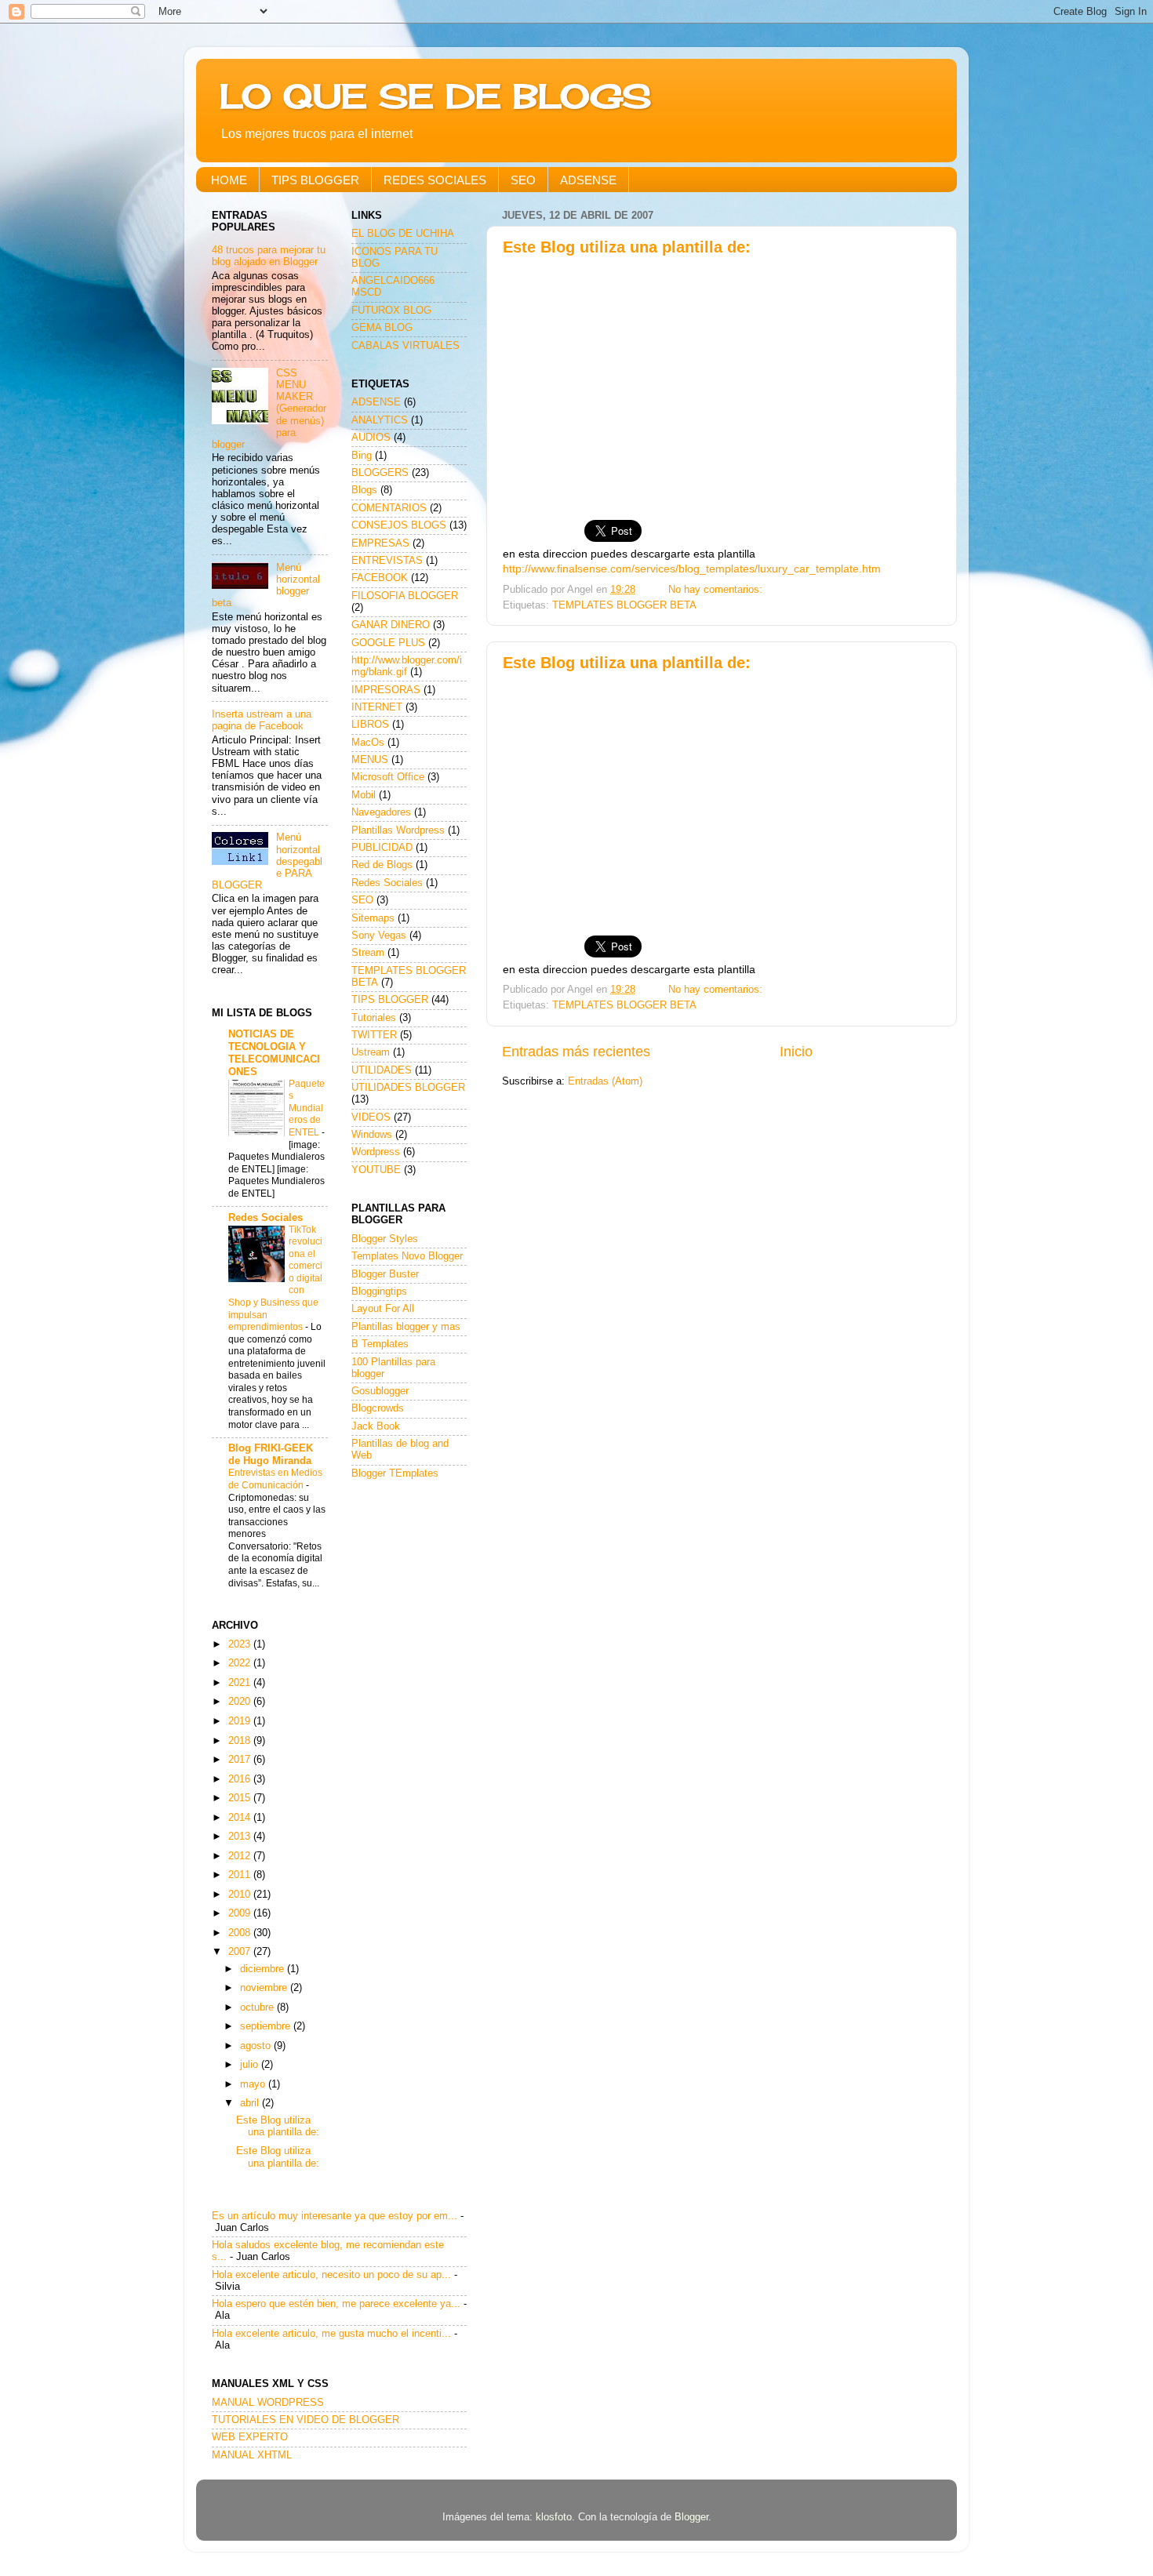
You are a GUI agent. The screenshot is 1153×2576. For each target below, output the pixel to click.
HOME (229, 180)
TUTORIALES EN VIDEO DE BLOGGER (306, 2420)
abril (251, 2103)
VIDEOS (371, 1117)
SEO (523, 180)
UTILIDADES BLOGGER (408, 1088)
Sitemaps (373, 918)
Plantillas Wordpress (398, 830)
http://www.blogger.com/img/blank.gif (407, 666)
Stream (368, 953)
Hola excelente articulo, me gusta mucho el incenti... (331, 2334)
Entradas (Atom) (605, 1081)
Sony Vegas (379, 936)
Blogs (364, 490)
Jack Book (376, 1426)
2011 (241, 1875)
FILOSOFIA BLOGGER (405, 596)
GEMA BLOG (382, 328)
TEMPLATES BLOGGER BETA (624, 605)
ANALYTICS (380, 420)
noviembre (265, 1988)
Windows (372, 1135)
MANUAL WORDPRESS (268, 2403)
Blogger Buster (385, 1274)
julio (251, 2065)
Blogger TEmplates (395, 1473)
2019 (241, 1721)
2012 (241, 1856)
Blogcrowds (378, 1408)
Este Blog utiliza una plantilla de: (627, 247)
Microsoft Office (388, 777)
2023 (241, 1644)
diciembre (264, 1969)
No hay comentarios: (717, 590)
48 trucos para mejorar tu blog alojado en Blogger (269, 256)
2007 (241, 1952)
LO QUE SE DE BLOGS (435, 96)
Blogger (691, 2517)
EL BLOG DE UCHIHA (403, 234)
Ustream (371, 1052)
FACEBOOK (380, 578)
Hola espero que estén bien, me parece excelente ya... (336, 2304)
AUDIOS (371, 438)
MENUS (370, 760)
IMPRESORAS (386, 690)
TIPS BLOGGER (315, 180)
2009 (241, 1913)
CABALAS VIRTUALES (406, 346)
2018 (241, 1741)
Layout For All (383, 1309)
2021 (241, 1683)
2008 (241, 1933)
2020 (241, 1702)
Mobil (364, 795)
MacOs (368, 743)
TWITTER (374, 1035)
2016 (241, 1779)
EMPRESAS (380, 543)
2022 (241, 1663)
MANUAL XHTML (252, 2455)
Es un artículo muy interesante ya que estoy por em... (335, 2216)
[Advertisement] (722, 381)
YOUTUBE (376, 1170)
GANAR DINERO (391, 625)
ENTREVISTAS (387, 561)
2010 (241, 1895)
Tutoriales (374, 1018)
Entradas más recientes (576, 1052)
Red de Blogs (382, 865)
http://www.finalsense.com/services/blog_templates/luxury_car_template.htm (692, 569)
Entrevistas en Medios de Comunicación (275, 1479)
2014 (241, 1818)
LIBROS (370, 725)
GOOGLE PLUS (388, 643)
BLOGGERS (380, 473)
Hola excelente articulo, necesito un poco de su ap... (331, 2275)
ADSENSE (588, 180)
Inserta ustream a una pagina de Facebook (262, 720)
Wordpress (376, 1152)
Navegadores (381, 812)
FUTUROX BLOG (391, 311)
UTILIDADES (382, 1070)
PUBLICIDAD (382, 848)
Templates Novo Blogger (407, 1256)
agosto (257, 2046)
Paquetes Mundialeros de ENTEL (307, 1108)
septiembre (267, 2026)
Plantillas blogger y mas (406, 1327)
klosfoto (554, 2517)
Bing (362, 456)
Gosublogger (380, 1391)
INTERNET (377, 707)
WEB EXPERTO (250, 2437)
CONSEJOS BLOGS (399, 525)
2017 (241, 1760)
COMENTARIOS (389, 508)
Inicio (796, 1052)
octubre (258, 2007)
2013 (241, 1837)
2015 (241, 1798)
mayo (254, 2084)
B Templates (380, 1344)
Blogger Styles (385, 1239)
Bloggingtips (379, 1292)
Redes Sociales (266, 1218)
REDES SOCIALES (435, 180)
